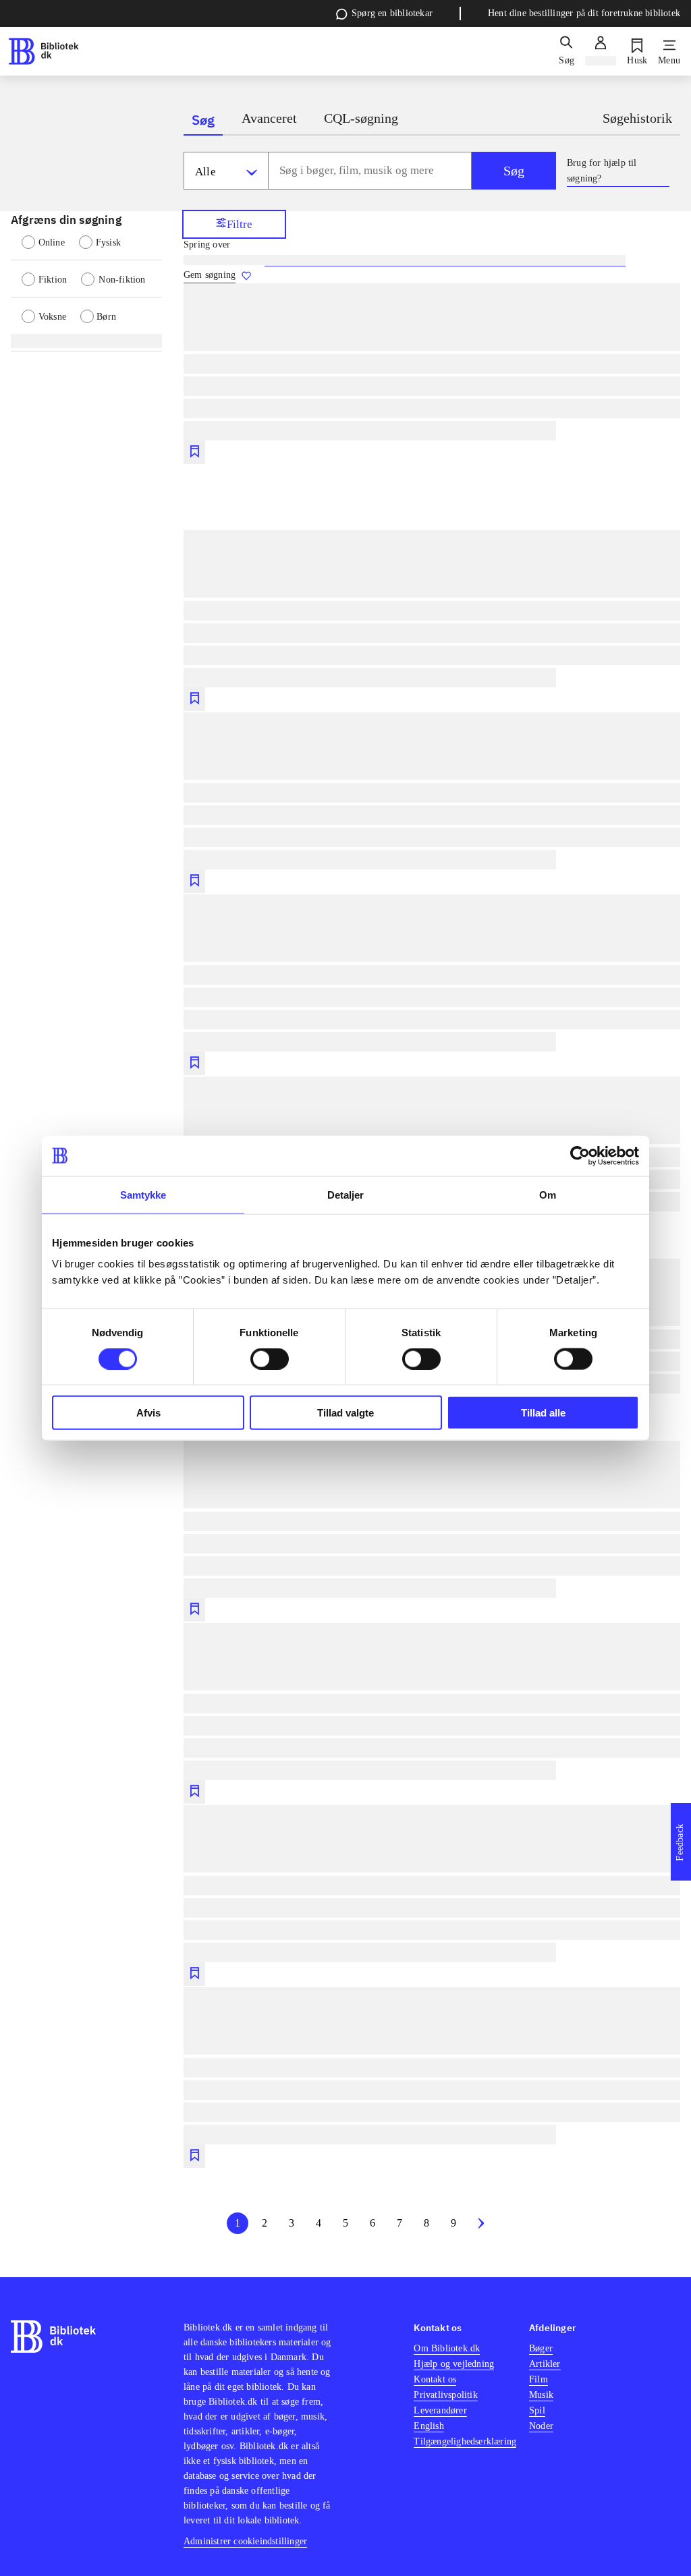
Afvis (148, 1413)
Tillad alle (543, 1413)
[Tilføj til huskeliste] (194, 452)
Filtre (240, 224)
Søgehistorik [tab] (637, 118)
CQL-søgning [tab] (361, 118)
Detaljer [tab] (346, 1194)
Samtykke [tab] (143, 1194)
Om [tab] (548, 1194)
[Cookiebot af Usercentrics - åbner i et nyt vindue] (580, 1155)
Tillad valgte (345, 1413)
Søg (514, 171)
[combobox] (370, 171)
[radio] (50, 241)
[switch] (270, 1358)
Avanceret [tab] (269, 118)
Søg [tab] (203, 120)
